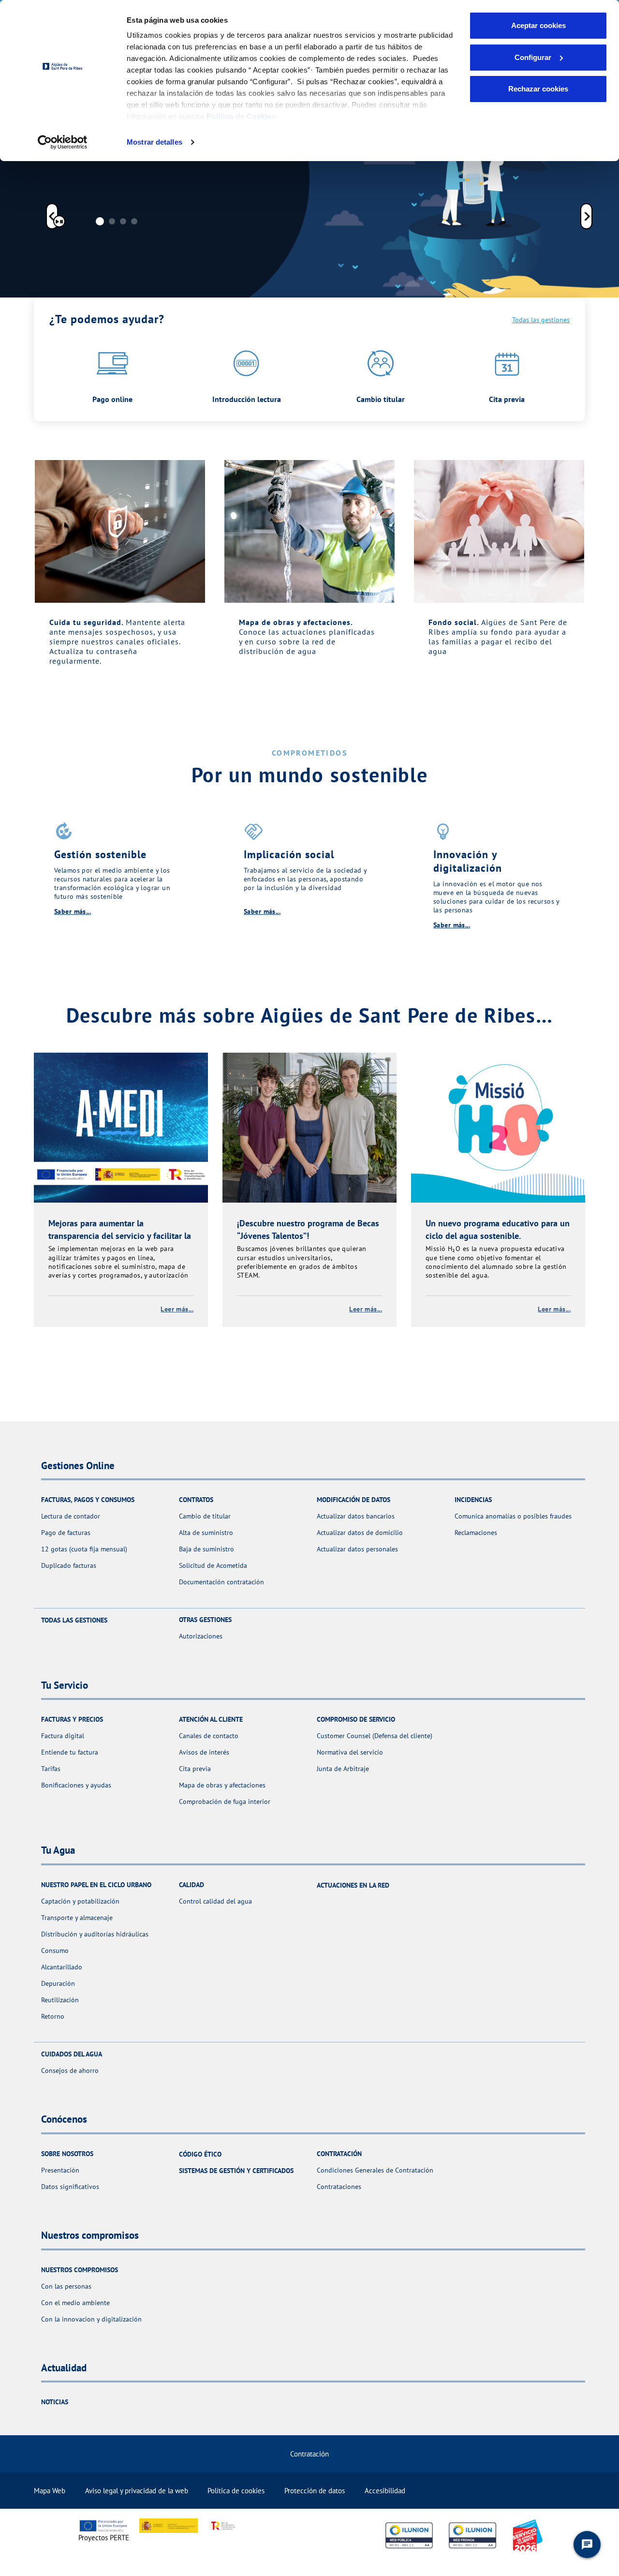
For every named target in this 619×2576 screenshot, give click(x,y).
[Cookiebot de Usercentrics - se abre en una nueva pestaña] (63, 142)
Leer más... (177, 1309)
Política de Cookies (241, 116)
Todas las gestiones (541, 320)
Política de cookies (236, 2491)
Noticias (55, 2402)
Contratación (309, 2454)
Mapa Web (50, 2491)
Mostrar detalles (155, 142)
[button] (52, 218)
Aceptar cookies (538, 25)
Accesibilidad (385, 2491)
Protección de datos (315, 2491)
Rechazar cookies (538, 89)
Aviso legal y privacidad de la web (137, 2491)
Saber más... (73, 911)
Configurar (533, 57)
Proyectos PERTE (104, 2538)
